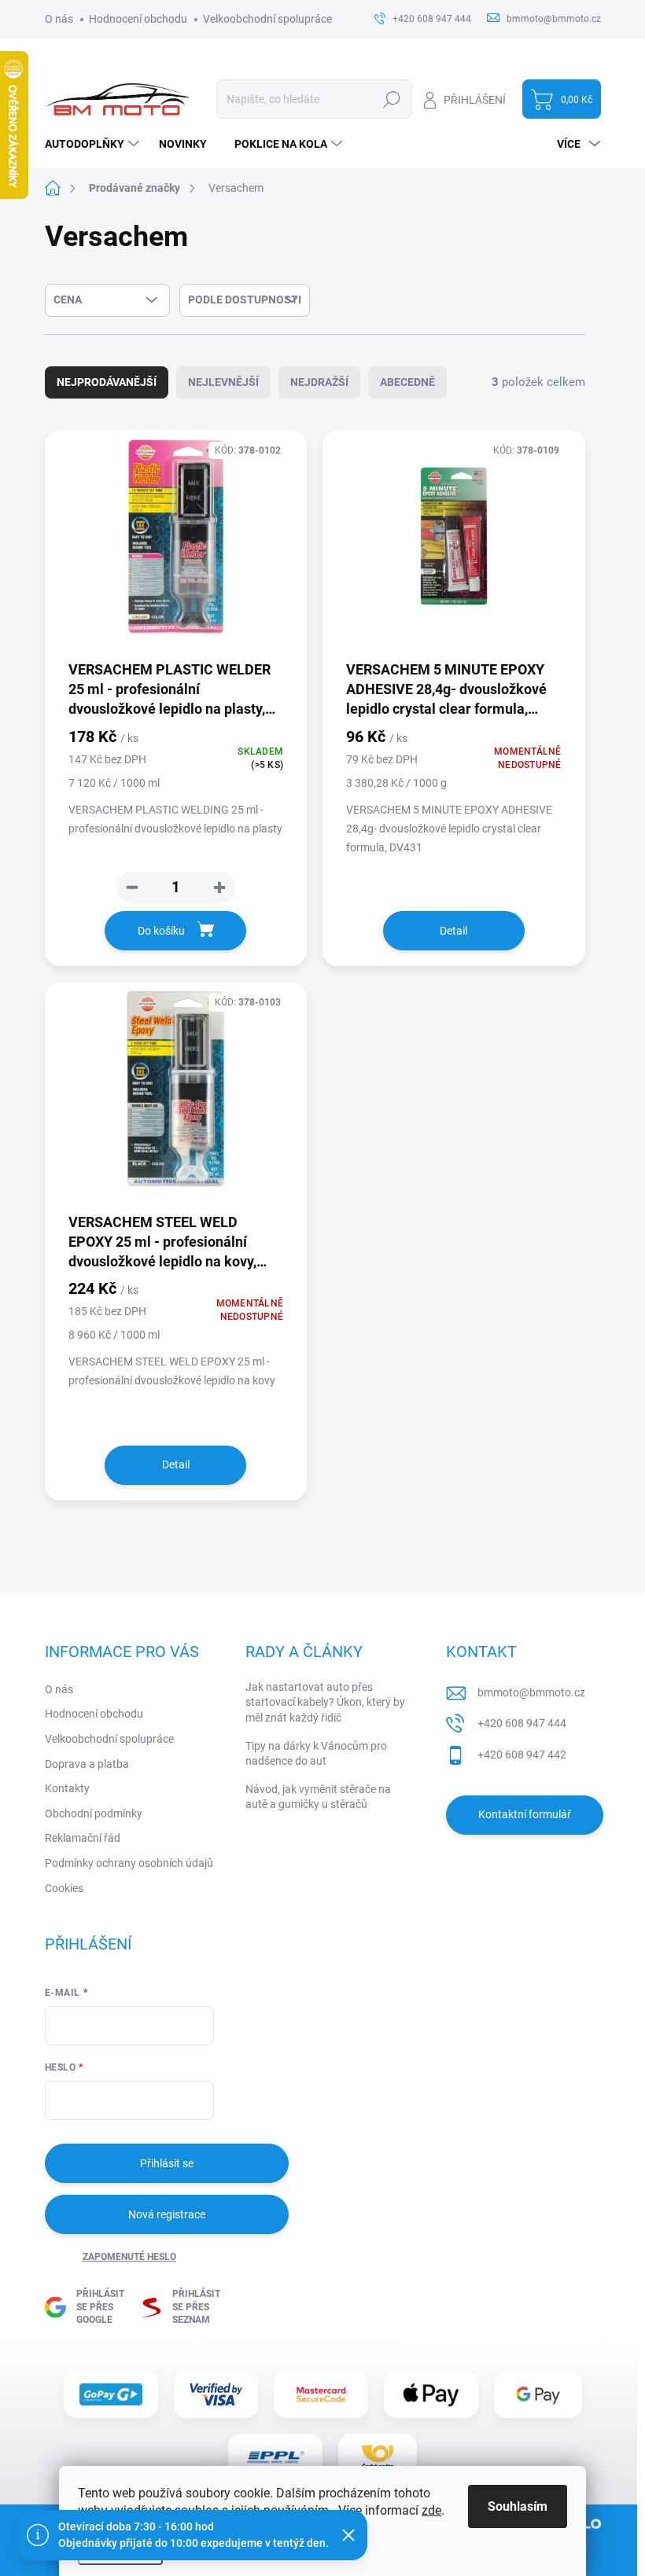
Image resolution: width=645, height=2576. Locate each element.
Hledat (391, 99)
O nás (59, 19)
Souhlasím (518, 2506)
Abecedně (407, 382)
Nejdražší (319, 382)
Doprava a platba (87, 1764)
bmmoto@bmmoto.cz (531, 1692)
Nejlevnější (223, 382)
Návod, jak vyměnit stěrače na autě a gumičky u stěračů (318, 1797)
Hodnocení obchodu (138, 19)
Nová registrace (167, 2214)
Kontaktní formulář (525, 1814)
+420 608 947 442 (522, 1755)
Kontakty (67, 1788)
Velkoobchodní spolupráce (267, 19)
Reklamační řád (83, 1838)
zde (431, 2510)
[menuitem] (94, 144)
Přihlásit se (167, 2163)
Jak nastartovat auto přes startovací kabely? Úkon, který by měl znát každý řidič (325, 1702)
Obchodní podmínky (94, 1813)
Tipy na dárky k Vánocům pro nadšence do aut (316, 1754)
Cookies (64, 1888)
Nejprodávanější (107, 382)
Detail (453, 931)
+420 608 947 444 (522, 1723)
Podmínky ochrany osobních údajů (129, 1863)
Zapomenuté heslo (129, 2257)
